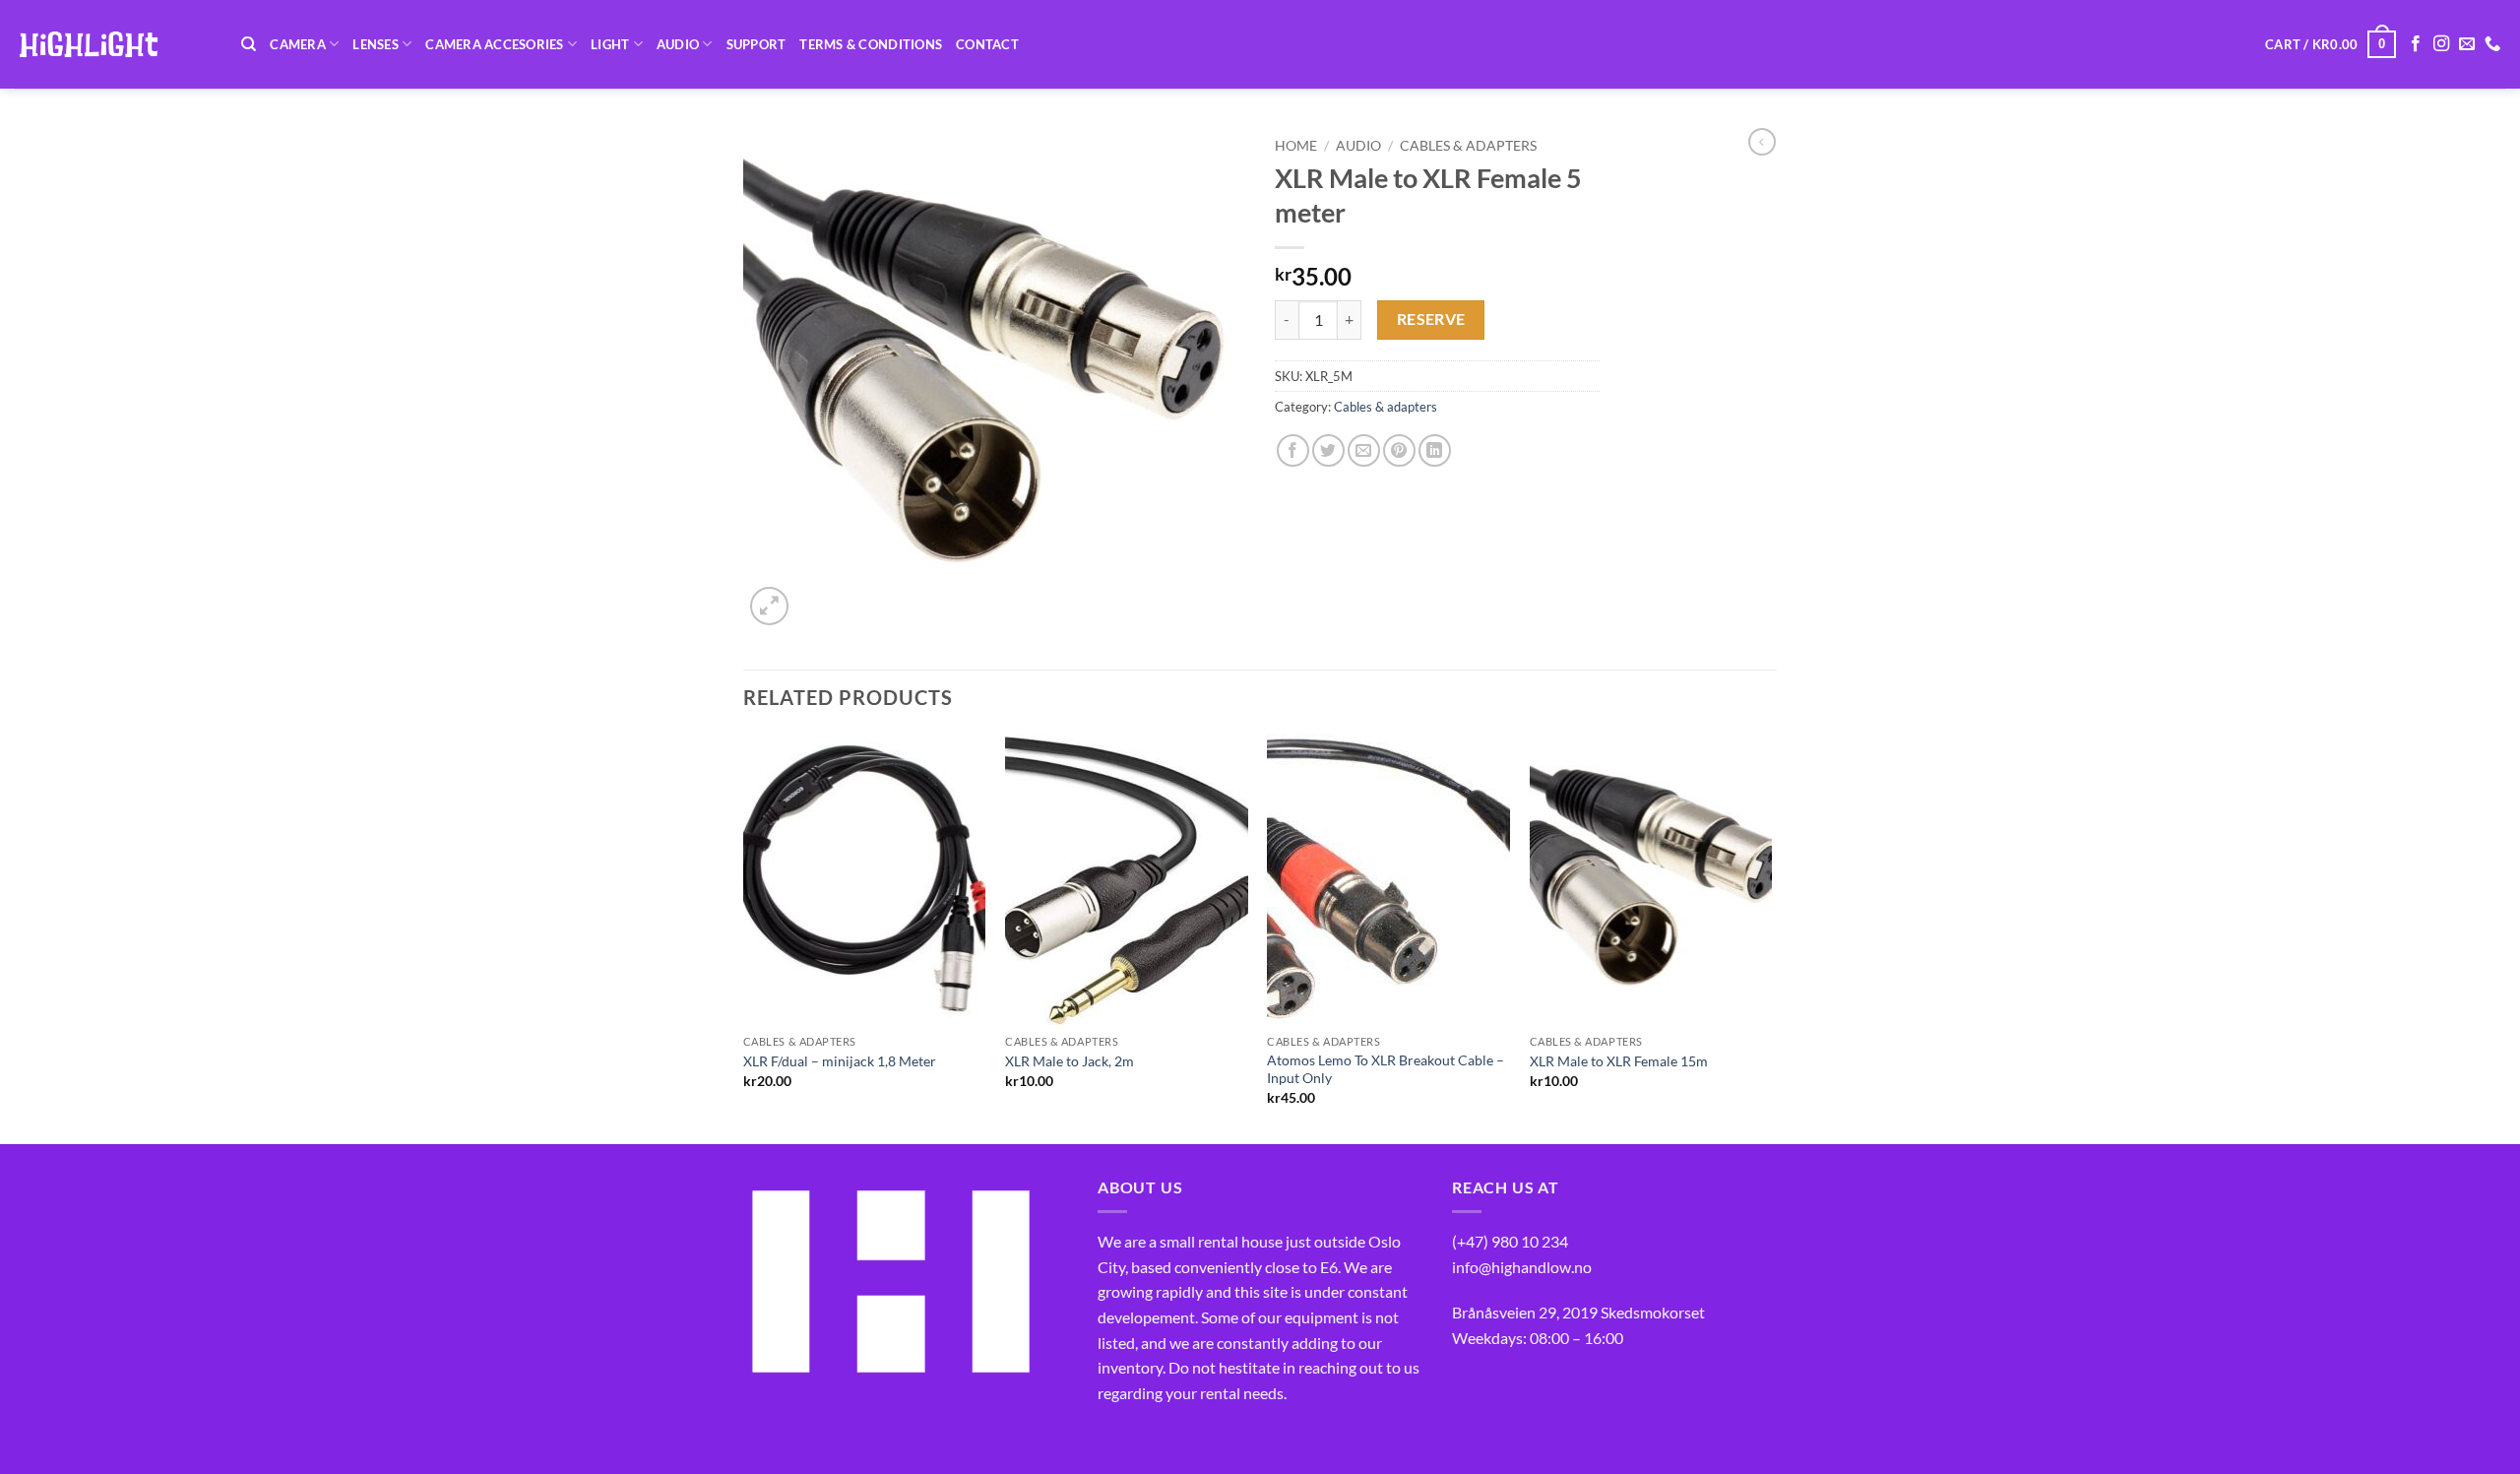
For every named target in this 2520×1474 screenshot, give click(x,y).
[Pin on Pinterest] (1399, 450)
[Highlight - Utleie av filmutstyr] (113, 44)
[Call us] (2492, 44)
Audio (678, 44)
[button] (2331, 44)
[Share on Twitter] (1328, 450)
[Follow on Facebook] (2416, 44)
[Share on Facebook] (1293, 450)
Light (610, 44)
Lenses (376, 44)
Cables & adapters (1468, 146)
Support (756, 44)
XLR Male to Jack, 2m (1070, 1061)
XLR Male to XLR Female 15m (1619, 1061)
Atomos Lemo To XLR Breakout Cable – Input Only (1386, 1069)
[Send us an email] (2467, 44)
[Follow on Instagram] (2441, 44)
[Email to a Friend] (1364, 450)
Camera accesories (494, 44)
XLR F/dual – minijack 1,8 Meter (840, 1061)
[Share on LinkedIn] (1435, 450)
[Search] (249, 44)
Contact (987, 44)
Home (1296, 146)
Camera (298, 44)
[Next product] (1762, 142)
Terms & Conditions (871, 44)
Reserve (1431, 319)
